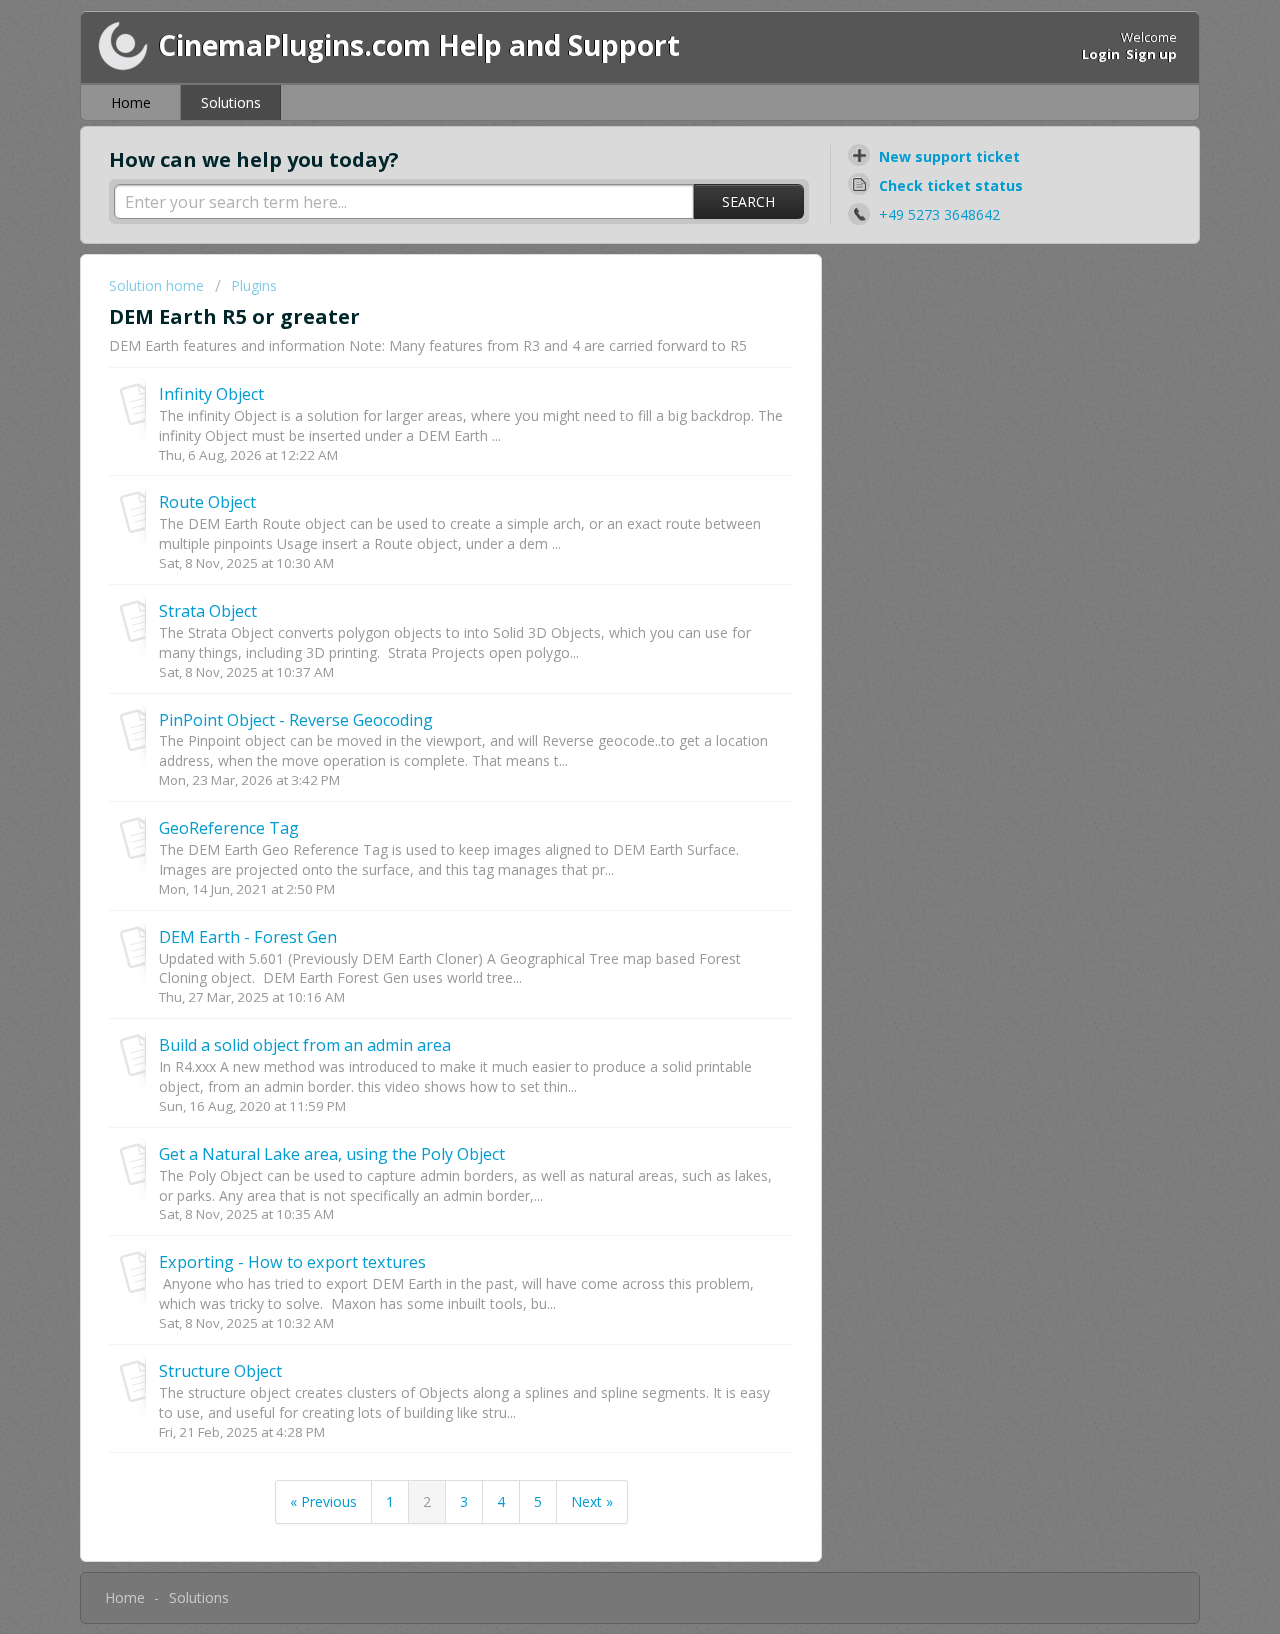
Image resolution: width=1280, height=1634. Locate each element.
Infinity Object (211, 394)
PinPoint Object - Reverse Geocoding (296, 720)
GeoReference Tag (229, 828)
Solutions (231, 102)
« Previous (323, 1501)
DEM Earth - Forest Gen (248, 937)
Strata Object (208, 611)
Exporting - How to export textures (292, 1262)
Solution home (158, 285)
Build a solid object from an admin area (305, 1045)
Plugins (254, 285)
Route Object (207, 502)
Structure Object (220, 1371)
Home (131, 102)
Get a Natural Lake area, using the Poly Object (332, 1154)
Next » (592, 1501)
